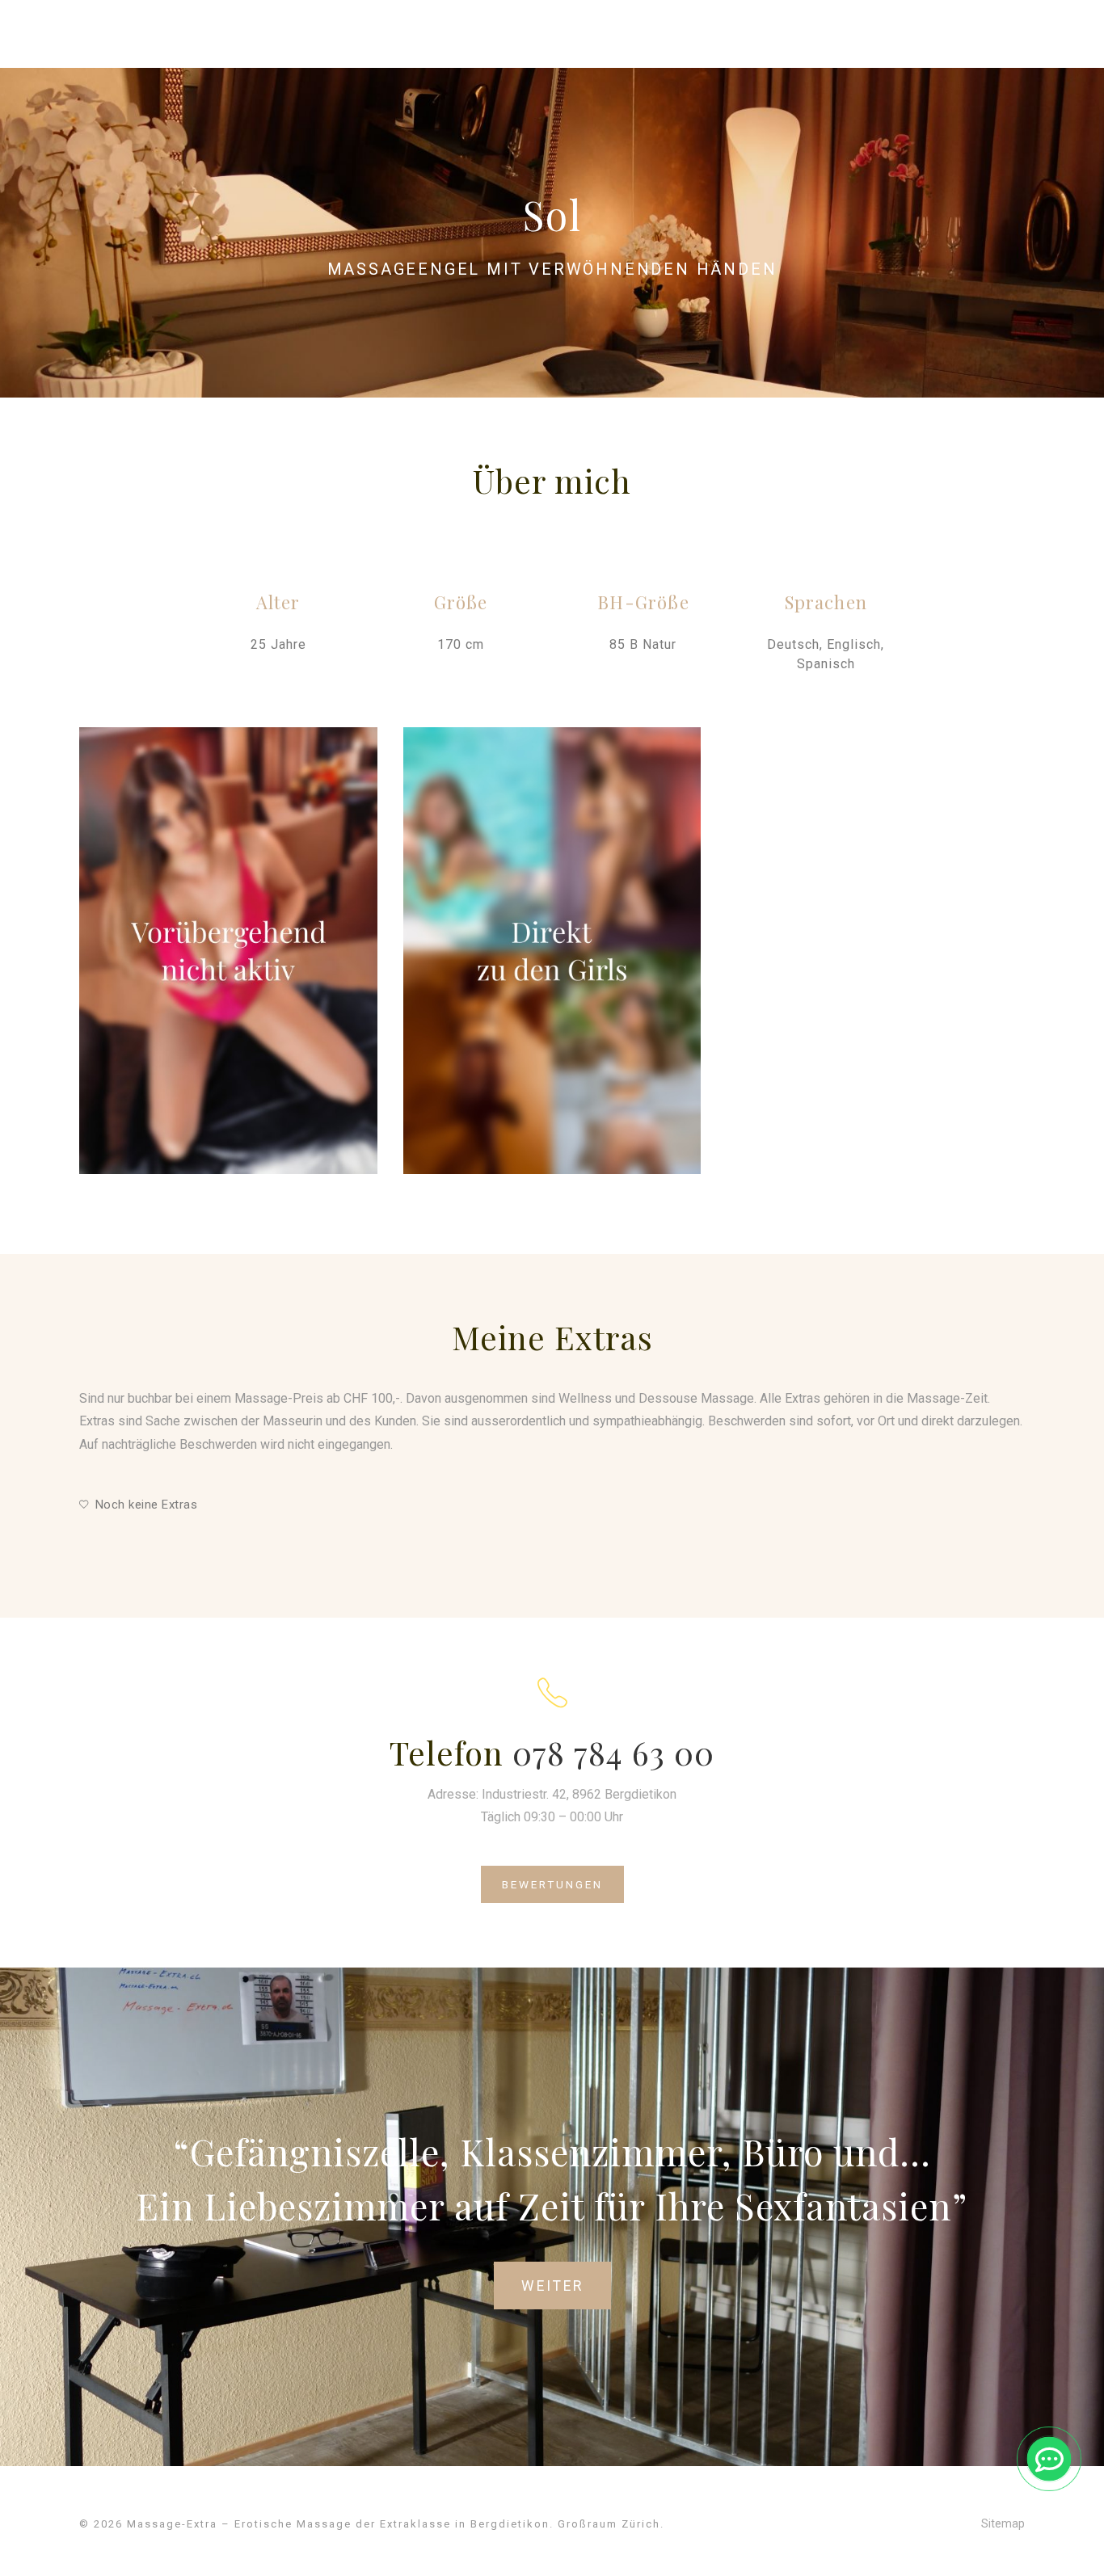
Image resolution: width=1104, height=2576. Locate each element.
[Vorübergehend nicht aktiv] (228, 951)
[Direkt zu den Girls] (552, 951)
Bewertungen (552, 1884)
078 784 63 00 (613, 1752)
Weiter (552, 2286)
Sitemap (1003, 2523)
